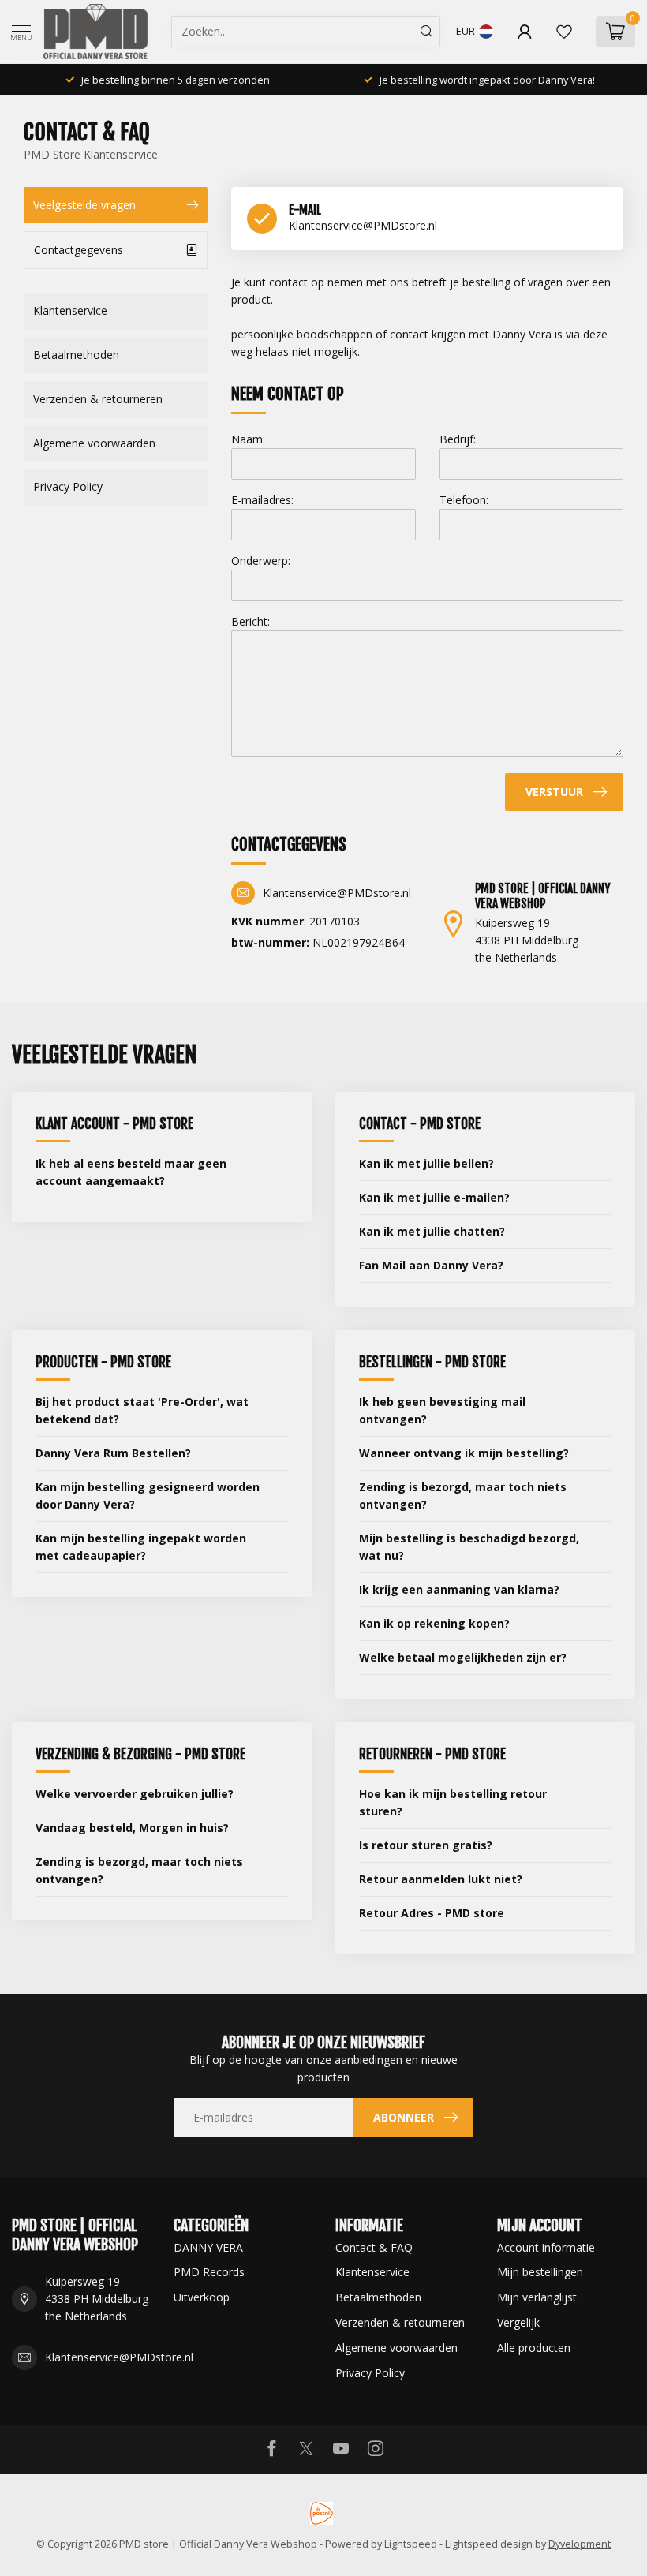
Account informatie (546, 2247)
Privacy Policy (68, 486)
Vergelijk (518, 2322)
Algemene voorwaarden (94, 443)
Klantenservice (70, 310)
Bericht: (251, 621)
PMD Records (209, 2272)
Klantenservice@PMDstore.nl (119, 2357)
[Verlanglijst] (564, 32)
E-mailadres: (262, 500)
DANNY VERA (208, 2247)
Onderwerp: (261, 561)
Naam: (248, 439)
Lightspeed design (489, 2544)
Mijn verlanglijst (537, 2297)
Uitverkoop (202, 2297)
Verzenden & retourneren (98, 399)
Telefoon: (464, 500)
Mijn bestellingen (540, 2272)
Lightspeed (411, 2544)
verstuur (554, 792)
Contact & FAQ (374, 2247)
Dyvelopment (580, 2544)
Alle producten (534, 2348)
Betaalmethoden (76, 355)
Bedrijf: (458, 439)
